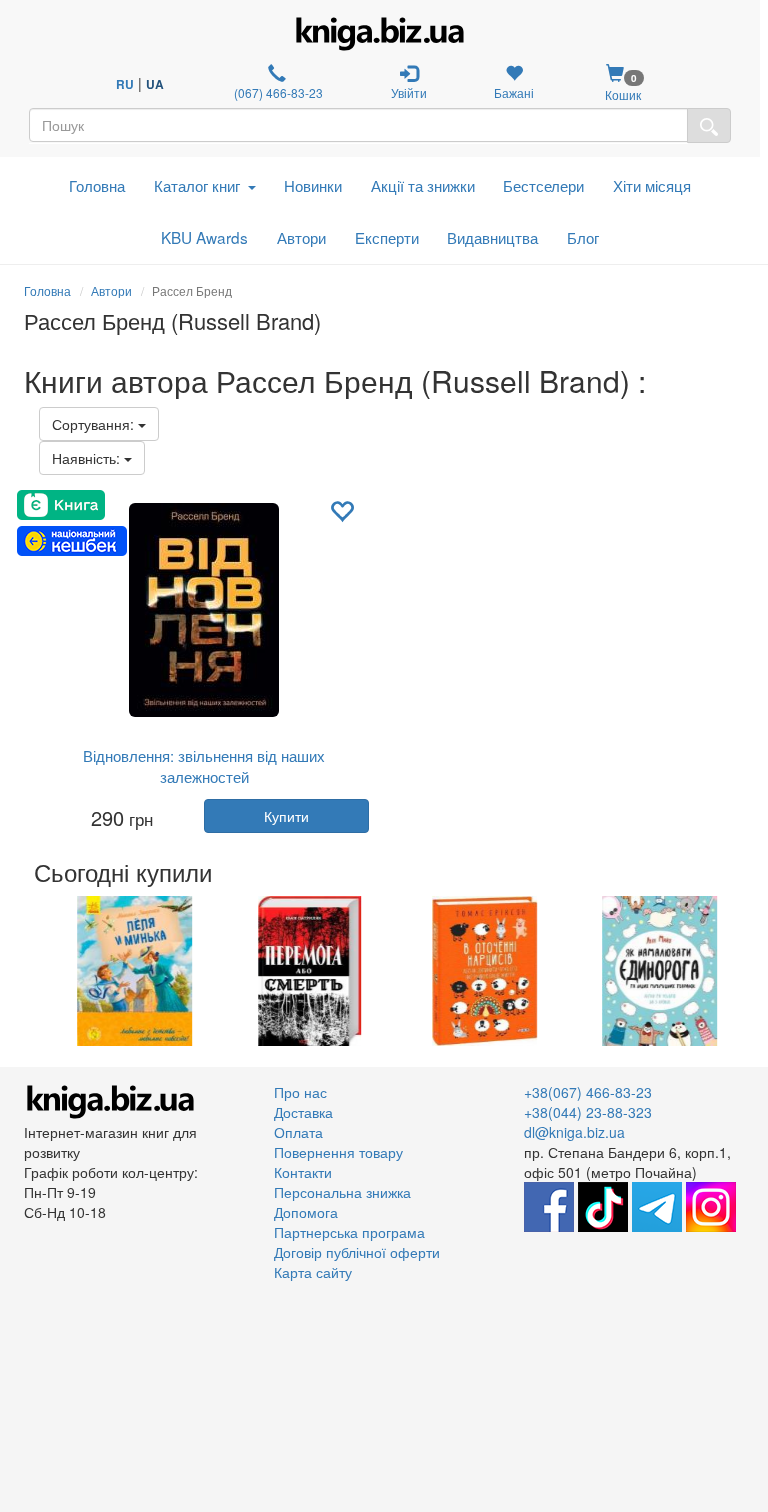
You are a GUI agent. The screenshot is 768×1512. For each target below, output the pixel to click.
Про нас (300, 1092)
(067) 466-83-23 (277, 92)
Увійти (409, 92)
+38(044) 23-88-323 (588, 1112)
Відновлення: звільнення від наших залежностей (204, 766)
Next (741, 971)
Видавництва (492, 237)
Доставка (303, 1112)
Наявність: (88, 458)
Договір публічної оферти (357, 1252)
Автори (301, 237)
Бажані (514, 92)
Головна (97, 185)
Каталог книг (197, 185)
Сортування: (95, 424)
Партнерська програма (349, 1232)
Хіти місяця (652, 185)
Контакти (303, 1172)
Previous (26, 971)
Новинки (313, 185)
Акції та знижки (423, 185)
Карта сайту (313, 1272)
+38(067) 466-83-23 (588, 1092)
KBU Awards (204, 237)
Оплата (298, 1132)
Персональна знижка (342, 1192)
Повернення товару (338, 1152)
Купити (286, 816)
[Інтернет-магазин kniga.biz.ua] (380, 34)
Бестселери (543, 185)
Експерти (387, 237)
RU (125, 84)
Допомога (306, 1212)
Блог (583, 237)
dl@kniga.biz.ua (574, 1132)
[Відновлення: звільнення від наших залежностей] (204, 610)
